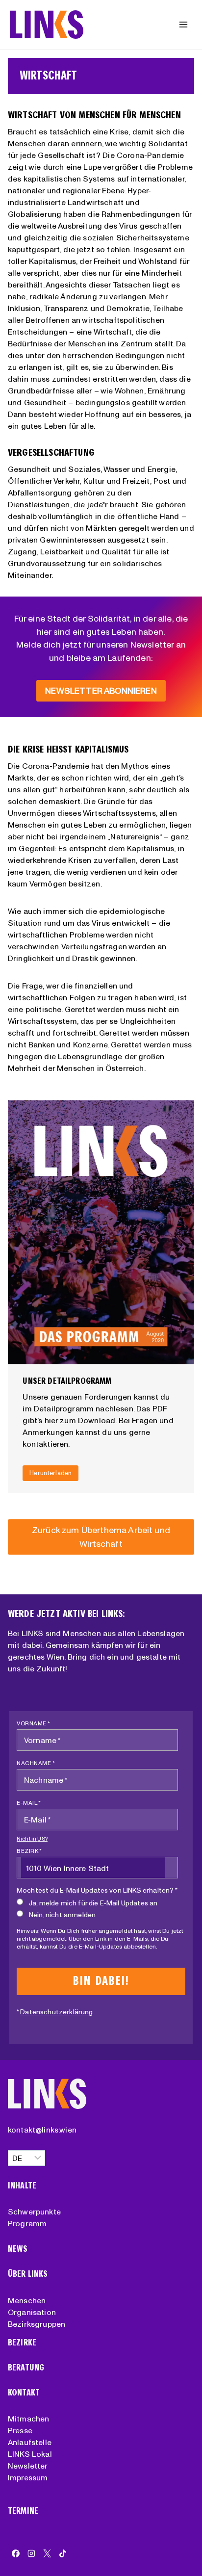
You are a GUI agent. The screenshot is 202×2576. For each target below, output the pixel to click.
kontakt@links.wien (42, 2130)
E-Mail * (29, 1803)
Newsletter (28, 2466)
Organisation (32, 2312)
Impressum (28, 2477)
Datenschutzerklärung (56, 2012)
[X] (47, 2553)
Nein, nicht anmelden (62, 1915)
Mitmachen (28, 2419)
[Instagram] (31, 2553)
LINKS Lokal (30, 2454)
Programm (27, 2223)
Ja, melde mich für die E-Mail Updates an (93, 1903)
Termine (23, 2511)
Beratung (26, 2368)
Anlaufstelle (30, 2442)
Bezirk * (29, 1851)
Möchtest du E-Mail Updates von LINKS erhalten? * (97, 1890)
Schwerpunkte (34, 2212)
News (18, 2249)
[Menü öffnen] (183, 24)
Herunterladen (50, 1473)
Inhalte (22, 2186)
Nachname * (36, 1763)
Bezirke (22, 2343)
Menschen (27, 2300)
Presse (20, 2430)
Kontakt (24, 2393)
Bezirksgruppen (37, 2324)
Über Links (28, 2274)
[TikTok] (63, 2553)
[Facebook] (16, 2553)
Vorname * (34, 1723)
